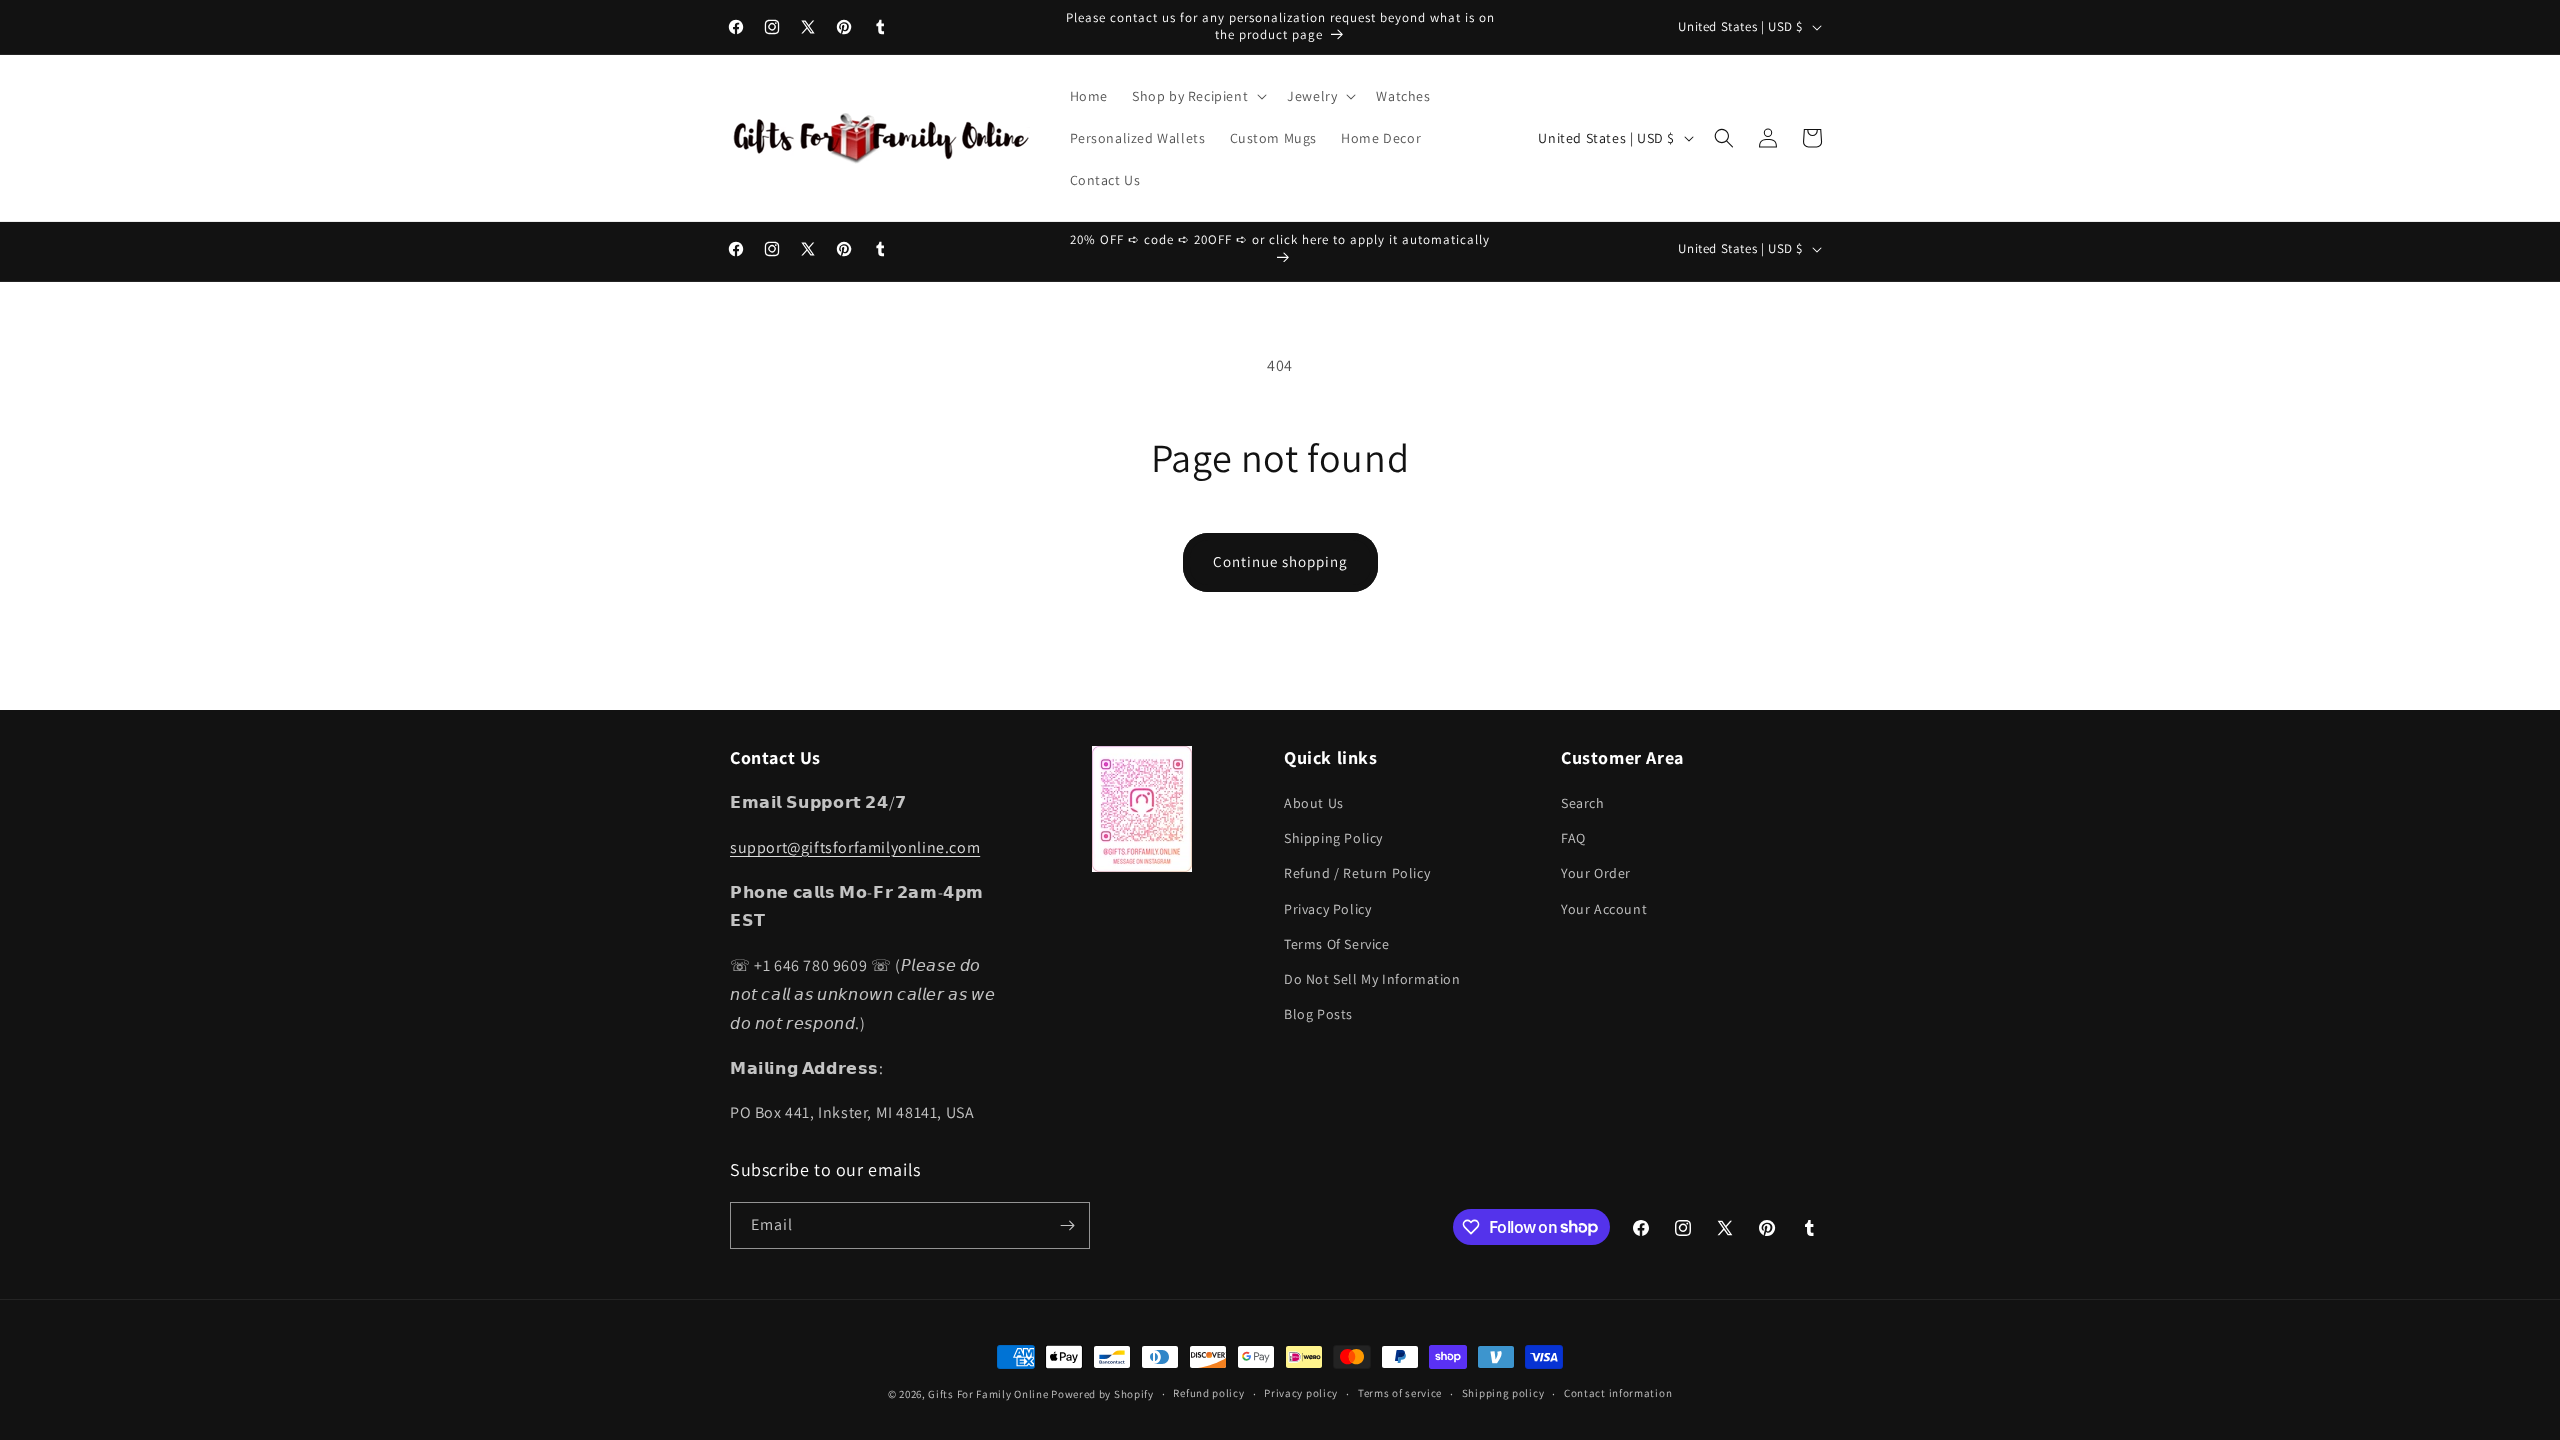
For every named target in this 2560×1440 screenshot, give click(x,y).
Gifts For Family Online (988, 1394)
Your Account (1604, 909)
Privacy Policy (1327, 909)
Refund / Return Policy (1357, 873)
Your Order (1596, 873)
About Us (1314, 803)
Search (1583, 803)
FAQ (1573, 838)
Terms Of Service (1337, 944)
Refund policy (1208, 1393)
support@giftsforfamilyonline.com (855, 847)
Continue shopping (1280, 561)
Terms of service (1400, 1393)
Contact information (1618, 1393)
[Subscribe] (1067, 1225)
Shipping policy (1503, 1393)
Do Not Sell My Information (1372, 979)
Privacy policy (1301, 1393)
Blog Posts (1318, 1014)
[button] (1197, 96)
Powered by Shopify (1102, 1394)
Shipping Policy (1333, 838)
